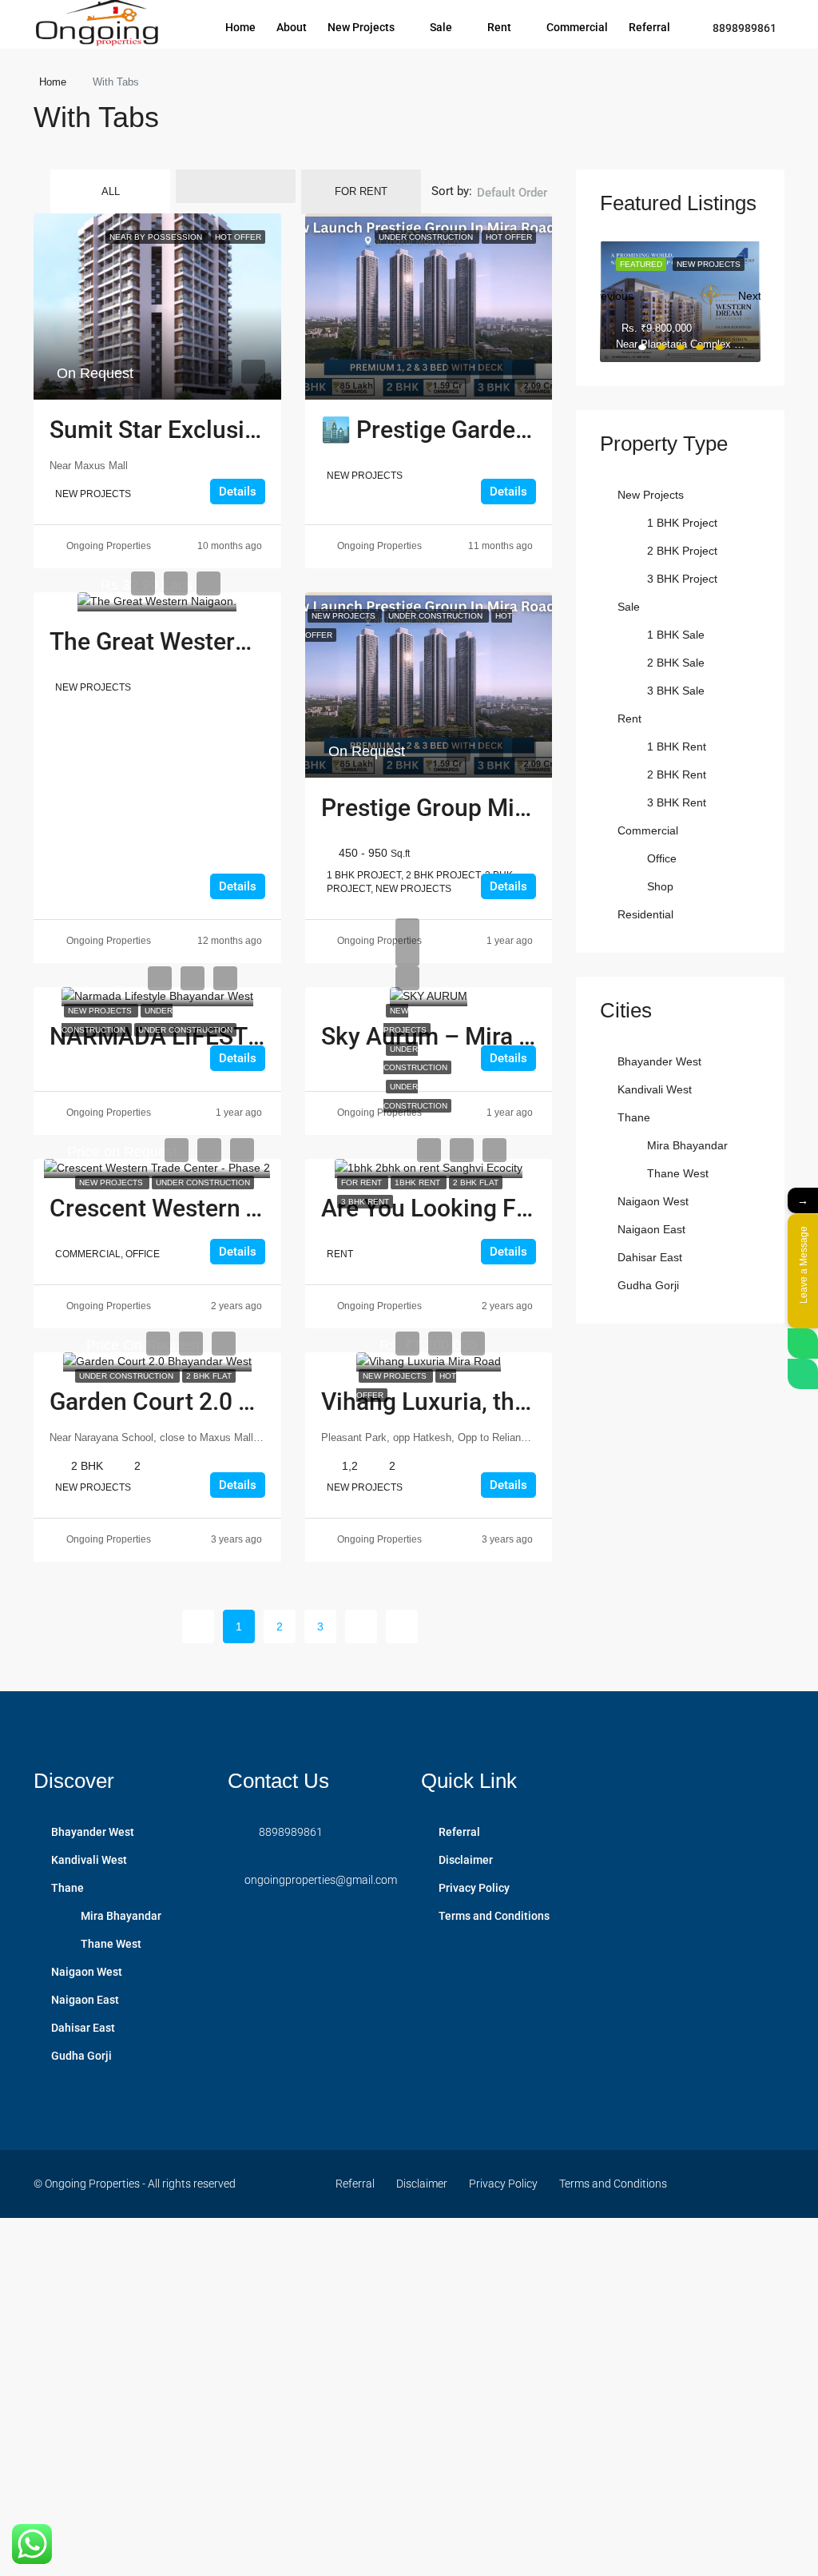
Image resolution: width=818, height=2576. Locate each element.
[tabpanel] (680, 302)
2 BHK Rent (677, 774)
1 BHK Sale (676, 635)
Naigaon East (651, 1229)
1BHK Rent (419, 1182)
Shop (660, 886)
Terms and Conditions (494, 1916)
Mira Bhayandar (687, 1145)
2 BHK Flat (476, 1182)
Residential (645, 914)
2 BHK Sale (676, 663)
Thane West (678, 1173)
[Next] (361, 1626)
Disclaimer (466, 1860)
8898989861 (743, 28)
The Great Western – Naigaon (207, 641)
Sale (441, 27)
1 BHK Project (682, 523)
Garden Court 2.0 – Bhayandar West (241, 1401)
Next (749, 292)
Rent (499, 27)
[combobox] (512, 209)
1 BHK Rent (677, 747)
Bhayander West (659, 1061)
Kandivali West (655, 1089)
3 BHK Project (682, 579)
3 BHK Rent (365, 1202)
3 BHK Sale (676, 691)
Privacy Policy (474, 1888)
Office (662, 858)
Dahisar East (650, 1257)
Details (238, 492)
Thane (634, 1117)
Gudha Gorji (648, 1285)
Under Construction (185, 1030)
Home (240, 27)
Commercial (577, 27)
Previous (611, 292)
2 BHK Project (682, 551)
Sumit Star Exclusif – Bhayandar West (252, 430)
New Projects (361, 27)
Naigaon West (653, 1201)
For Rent (361, 191)
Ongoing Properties (109, 546)
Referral (649, 27)
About (292, 27)
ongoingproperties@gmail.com (321, 1880)
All (111, 191)
